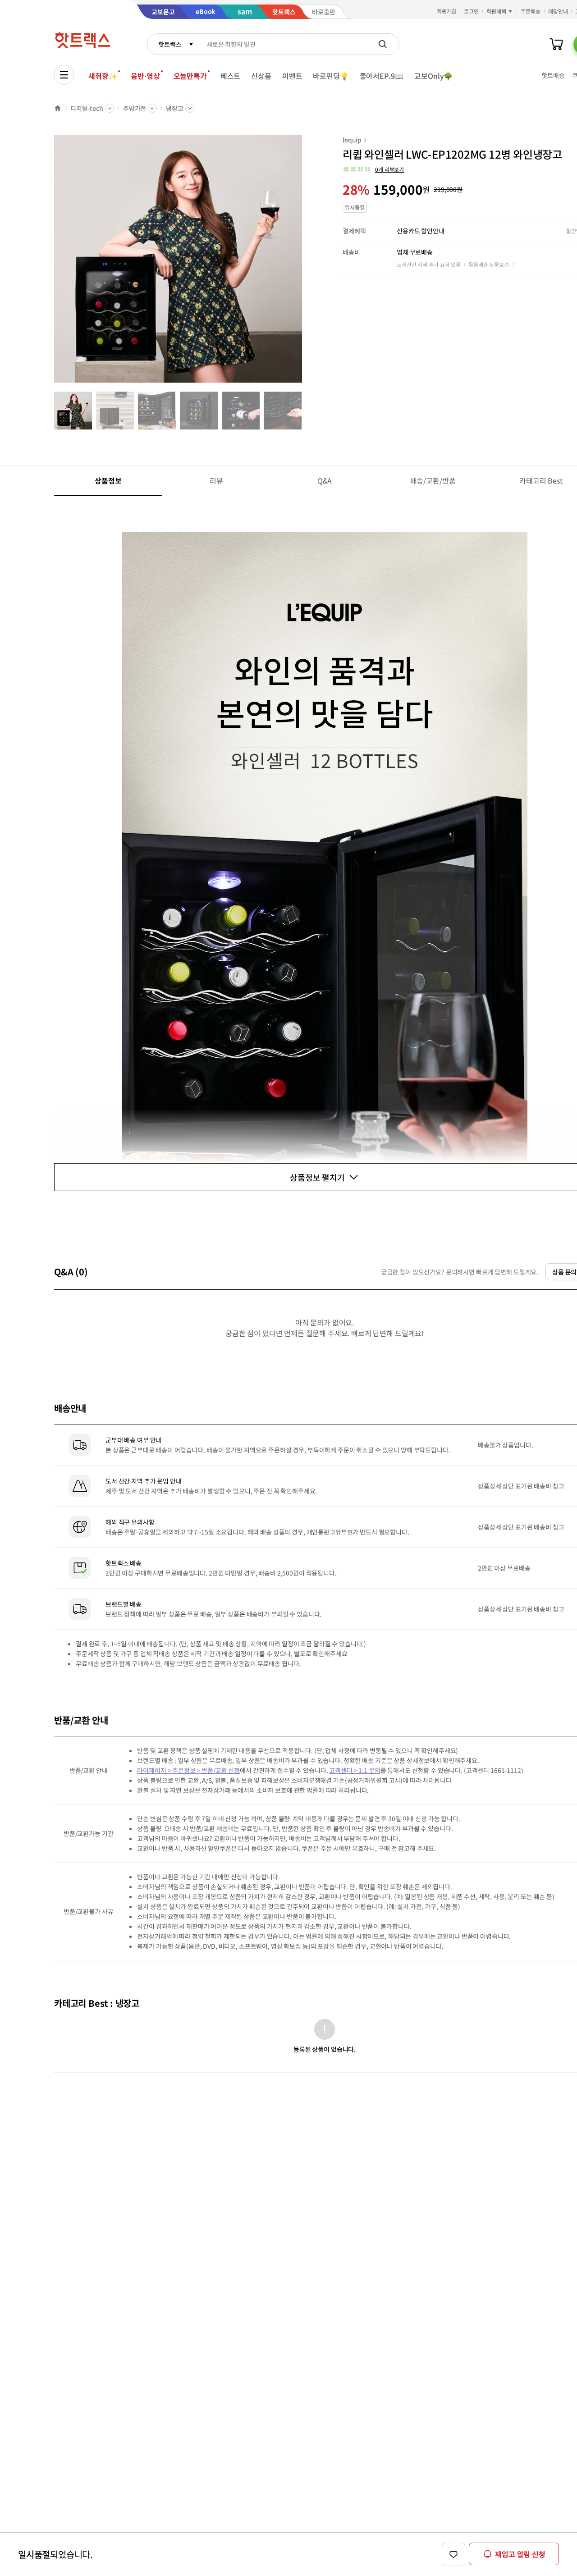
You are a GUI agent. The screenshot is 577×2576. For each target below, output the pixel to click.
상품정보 (108, 480)
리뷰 (216, 480)
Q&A (325, 480)
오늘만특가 (190, 76)
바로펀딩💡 (331, 76)
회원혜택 (496, 11)
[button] (373, 169)
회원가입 (447, 11)
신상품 (261, 76)
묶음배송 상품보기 (489, 264)
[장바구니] (556, 44)
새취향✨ (103, 76)
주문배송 (531, 11)
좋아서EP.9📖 (382, 76)
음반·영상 (145, 76)
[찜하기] (453, 2554)
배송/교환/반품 (433, 480)
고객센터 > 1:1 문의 (355, 1770)
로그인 (471, 11)
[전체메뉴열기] (64, 75)
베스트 (231, 76)
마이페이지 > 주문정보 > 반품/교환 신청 (188, 1770)
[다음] (305, 263)
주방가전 (135, 108)
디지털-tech (87, 108)
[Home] (58, 108)
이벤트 (292, 76)
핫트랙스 (170, 44)
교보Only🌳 (433, 76)
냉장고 (175, 108)
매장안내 (558, 11)
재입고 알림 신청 (520, 2554)
